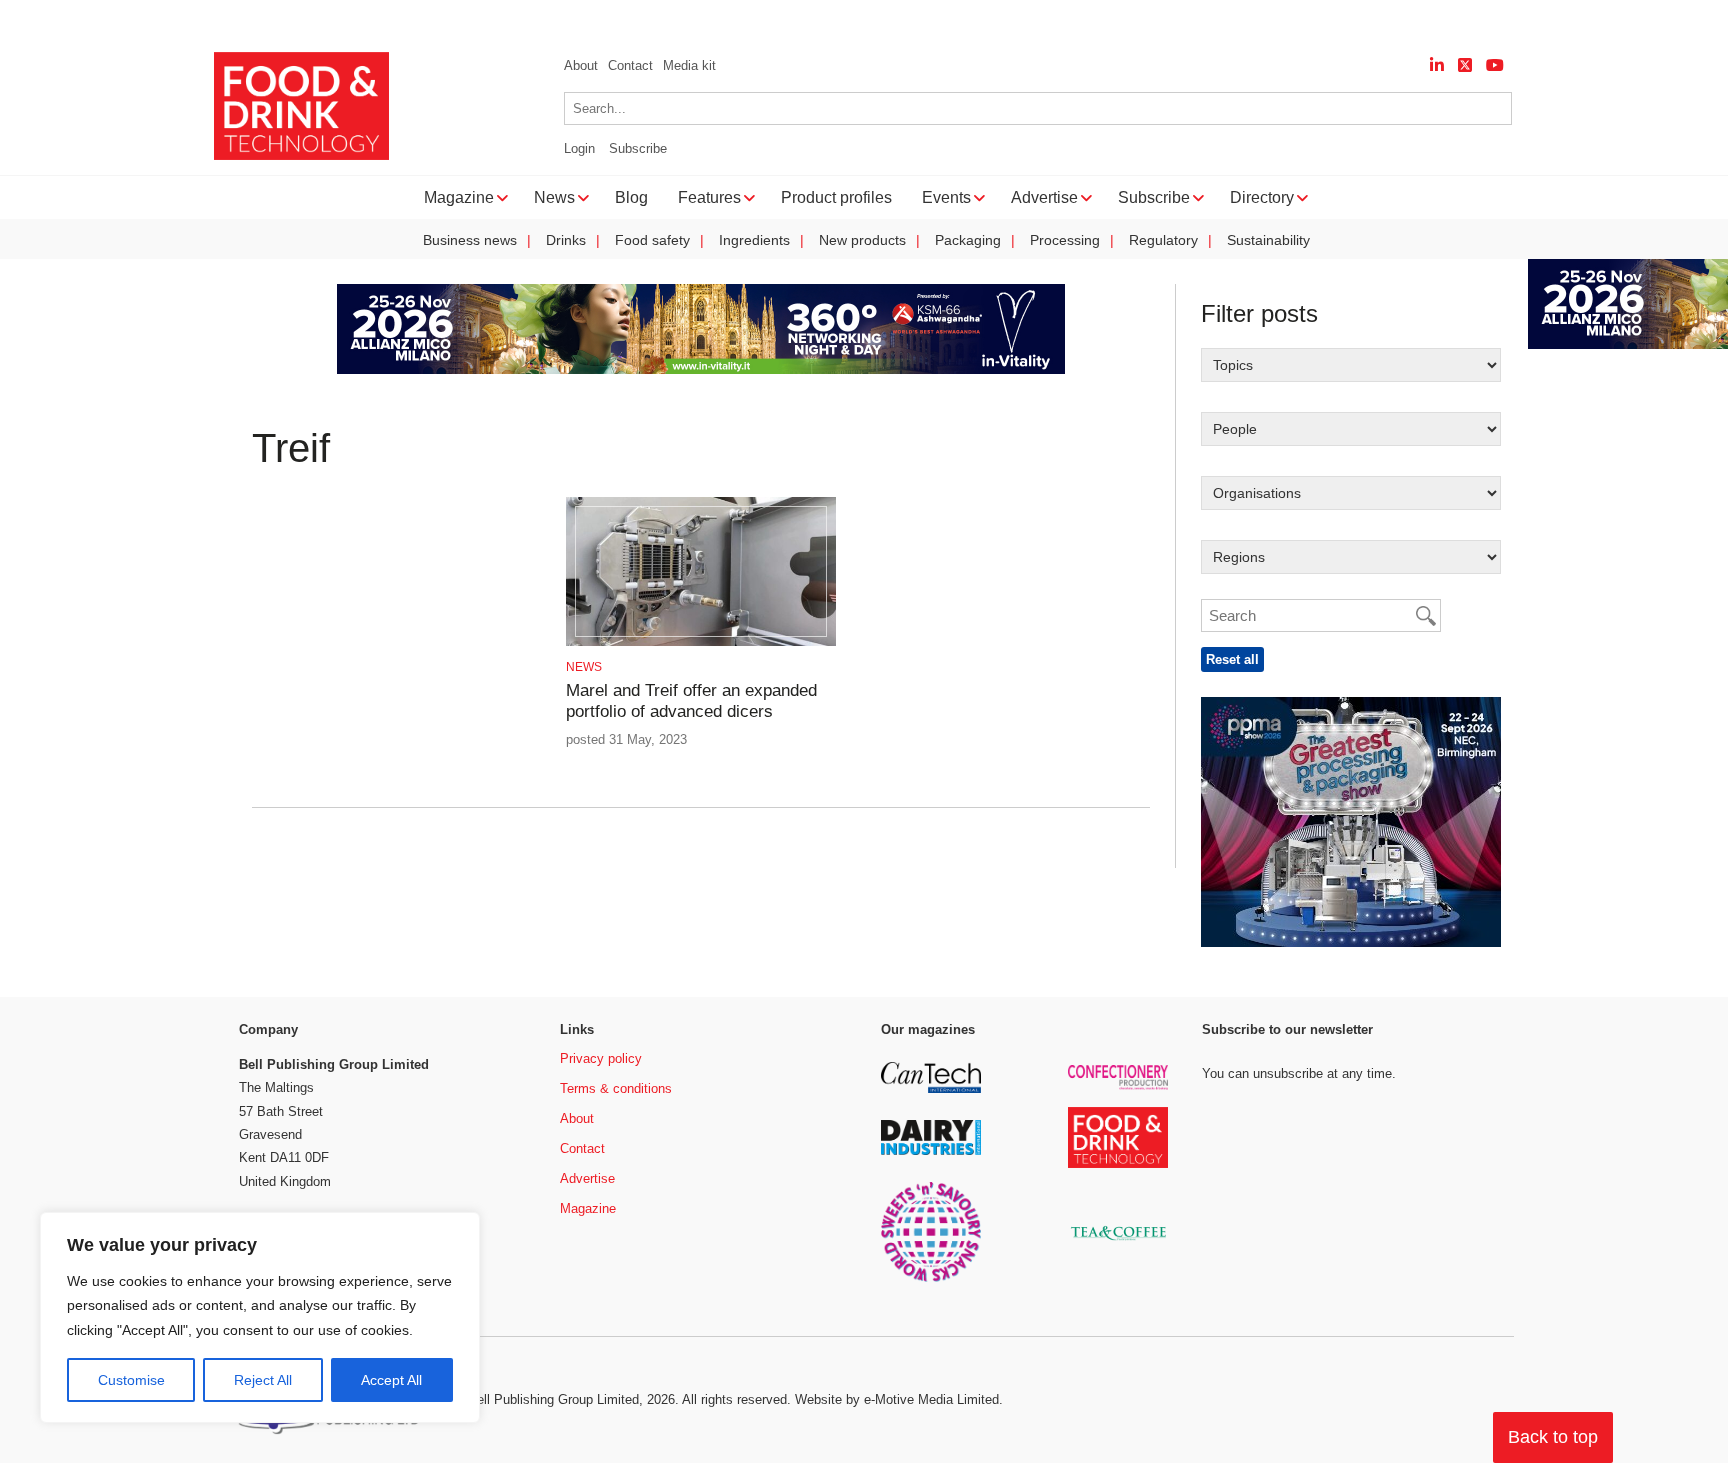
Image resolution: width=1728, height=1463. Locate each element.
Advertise (587, 1178)
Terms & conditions (616, 1088)
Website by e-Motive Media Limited (897, 1399)
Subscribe (638, 148)
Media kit (689, 65)
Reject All (263, 1380)
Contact (630, 65)
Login (579, 148)
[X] (1465, 65)
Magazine (588, 1208)
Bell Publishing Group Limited (553, 1399)
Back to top (1553, 1437)
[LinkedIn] (1437, 65)
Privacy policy (601, 1058)
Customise (131, 1380)
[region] (260, 1318)
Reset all (1232, 659)
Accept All (391, 1380)
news (584, 667)
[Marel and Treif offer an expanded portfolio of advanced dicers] (700, 642)
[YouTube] (1495, 65)
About (581, 65)
